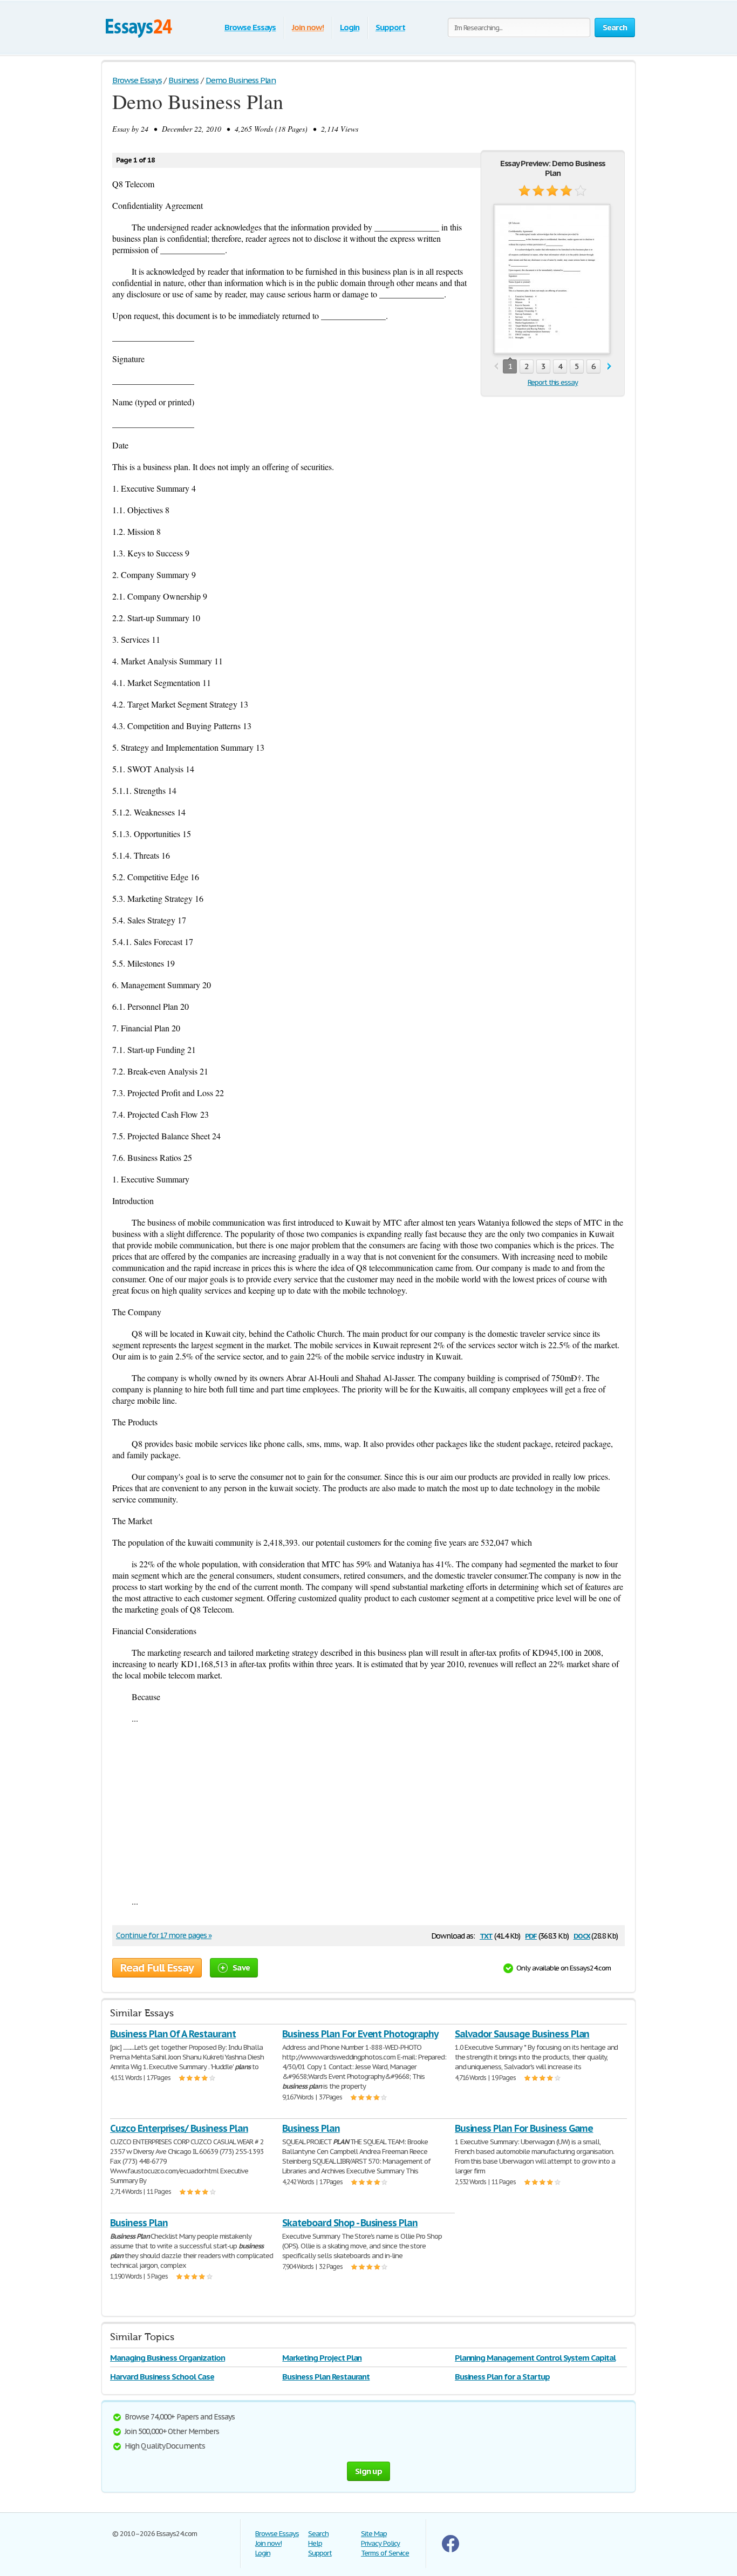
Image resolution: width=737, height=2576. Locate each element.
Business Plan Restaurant (326, 2377)
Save (241, 1967)
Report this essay (553, 382)
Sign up (368, 2471)
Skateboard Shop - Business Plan (350, 2223)
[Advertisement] (368, 1810)
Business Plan (311, 2128)
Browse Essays (250, 27)
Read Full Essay (157, 1968)
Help (315, 2543)
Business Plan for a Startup (502, 2377)
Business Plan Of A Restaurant (173, 2034)
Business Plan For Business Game (524, 2128)
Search (318, 2534)
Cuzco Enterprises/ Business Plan (179, 2128)
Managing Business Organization (168, 2358)
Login (350, 27)
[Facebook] (451, 2550)
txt (486, 1935)
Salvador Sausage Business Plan (522, 2034)
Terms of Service (385, 2553)
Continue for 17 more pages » (164, 1935)
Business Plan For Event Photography (360, 2034)
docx (582, 1935)
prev (496, 367)
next (609, 367)
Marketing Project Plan (322, 2358)
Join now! (308, 27)
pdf (531, 1935)
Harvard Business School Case (162, 2377)
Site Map (374, 2534)
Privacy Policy (380, 2543)
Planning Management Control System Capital (535, 2358)
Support (390, 27)
